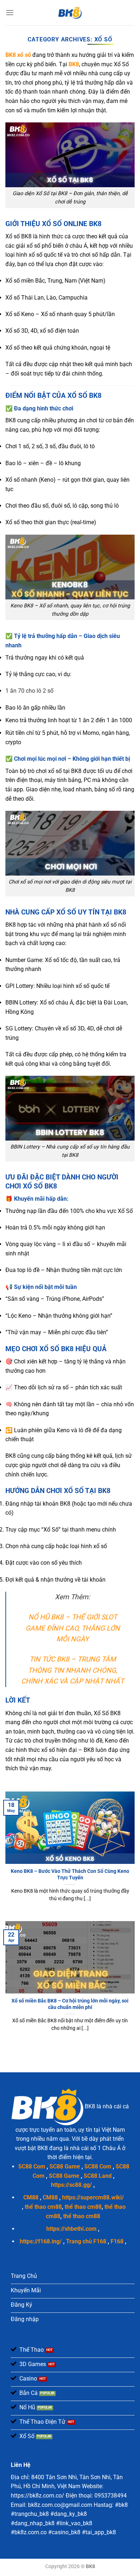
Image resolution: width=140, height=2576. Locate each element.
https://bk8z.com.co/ (38, 2496)
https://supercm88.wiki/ (93, 2197)
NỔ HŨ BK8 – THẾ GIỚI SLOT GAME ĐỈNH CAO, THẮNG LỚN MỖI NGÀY (73, 1628)
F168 (117, 2241)
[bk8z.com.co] (70, 13)
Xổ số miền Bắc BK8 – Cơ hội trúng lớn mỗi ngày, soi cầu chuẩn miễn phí (70, 2004)
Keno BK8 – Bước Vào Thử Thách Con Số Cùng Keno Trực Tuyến (70, 1874)
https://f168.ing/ (41, 2241)
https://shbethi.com (71, 2229)
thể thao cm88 (43, 2207)
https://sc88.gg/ (71, 2185)
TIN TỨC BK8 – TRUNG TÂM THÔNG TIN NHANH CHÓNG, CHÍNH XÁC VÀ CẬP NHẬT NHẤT (73, 1670)
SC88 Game (65, 2166)
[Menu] (10, 12)
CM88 (31, 2197)
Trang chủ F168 (86, 2241)
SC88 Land (98, 2176)
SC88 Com (32, 2166)
